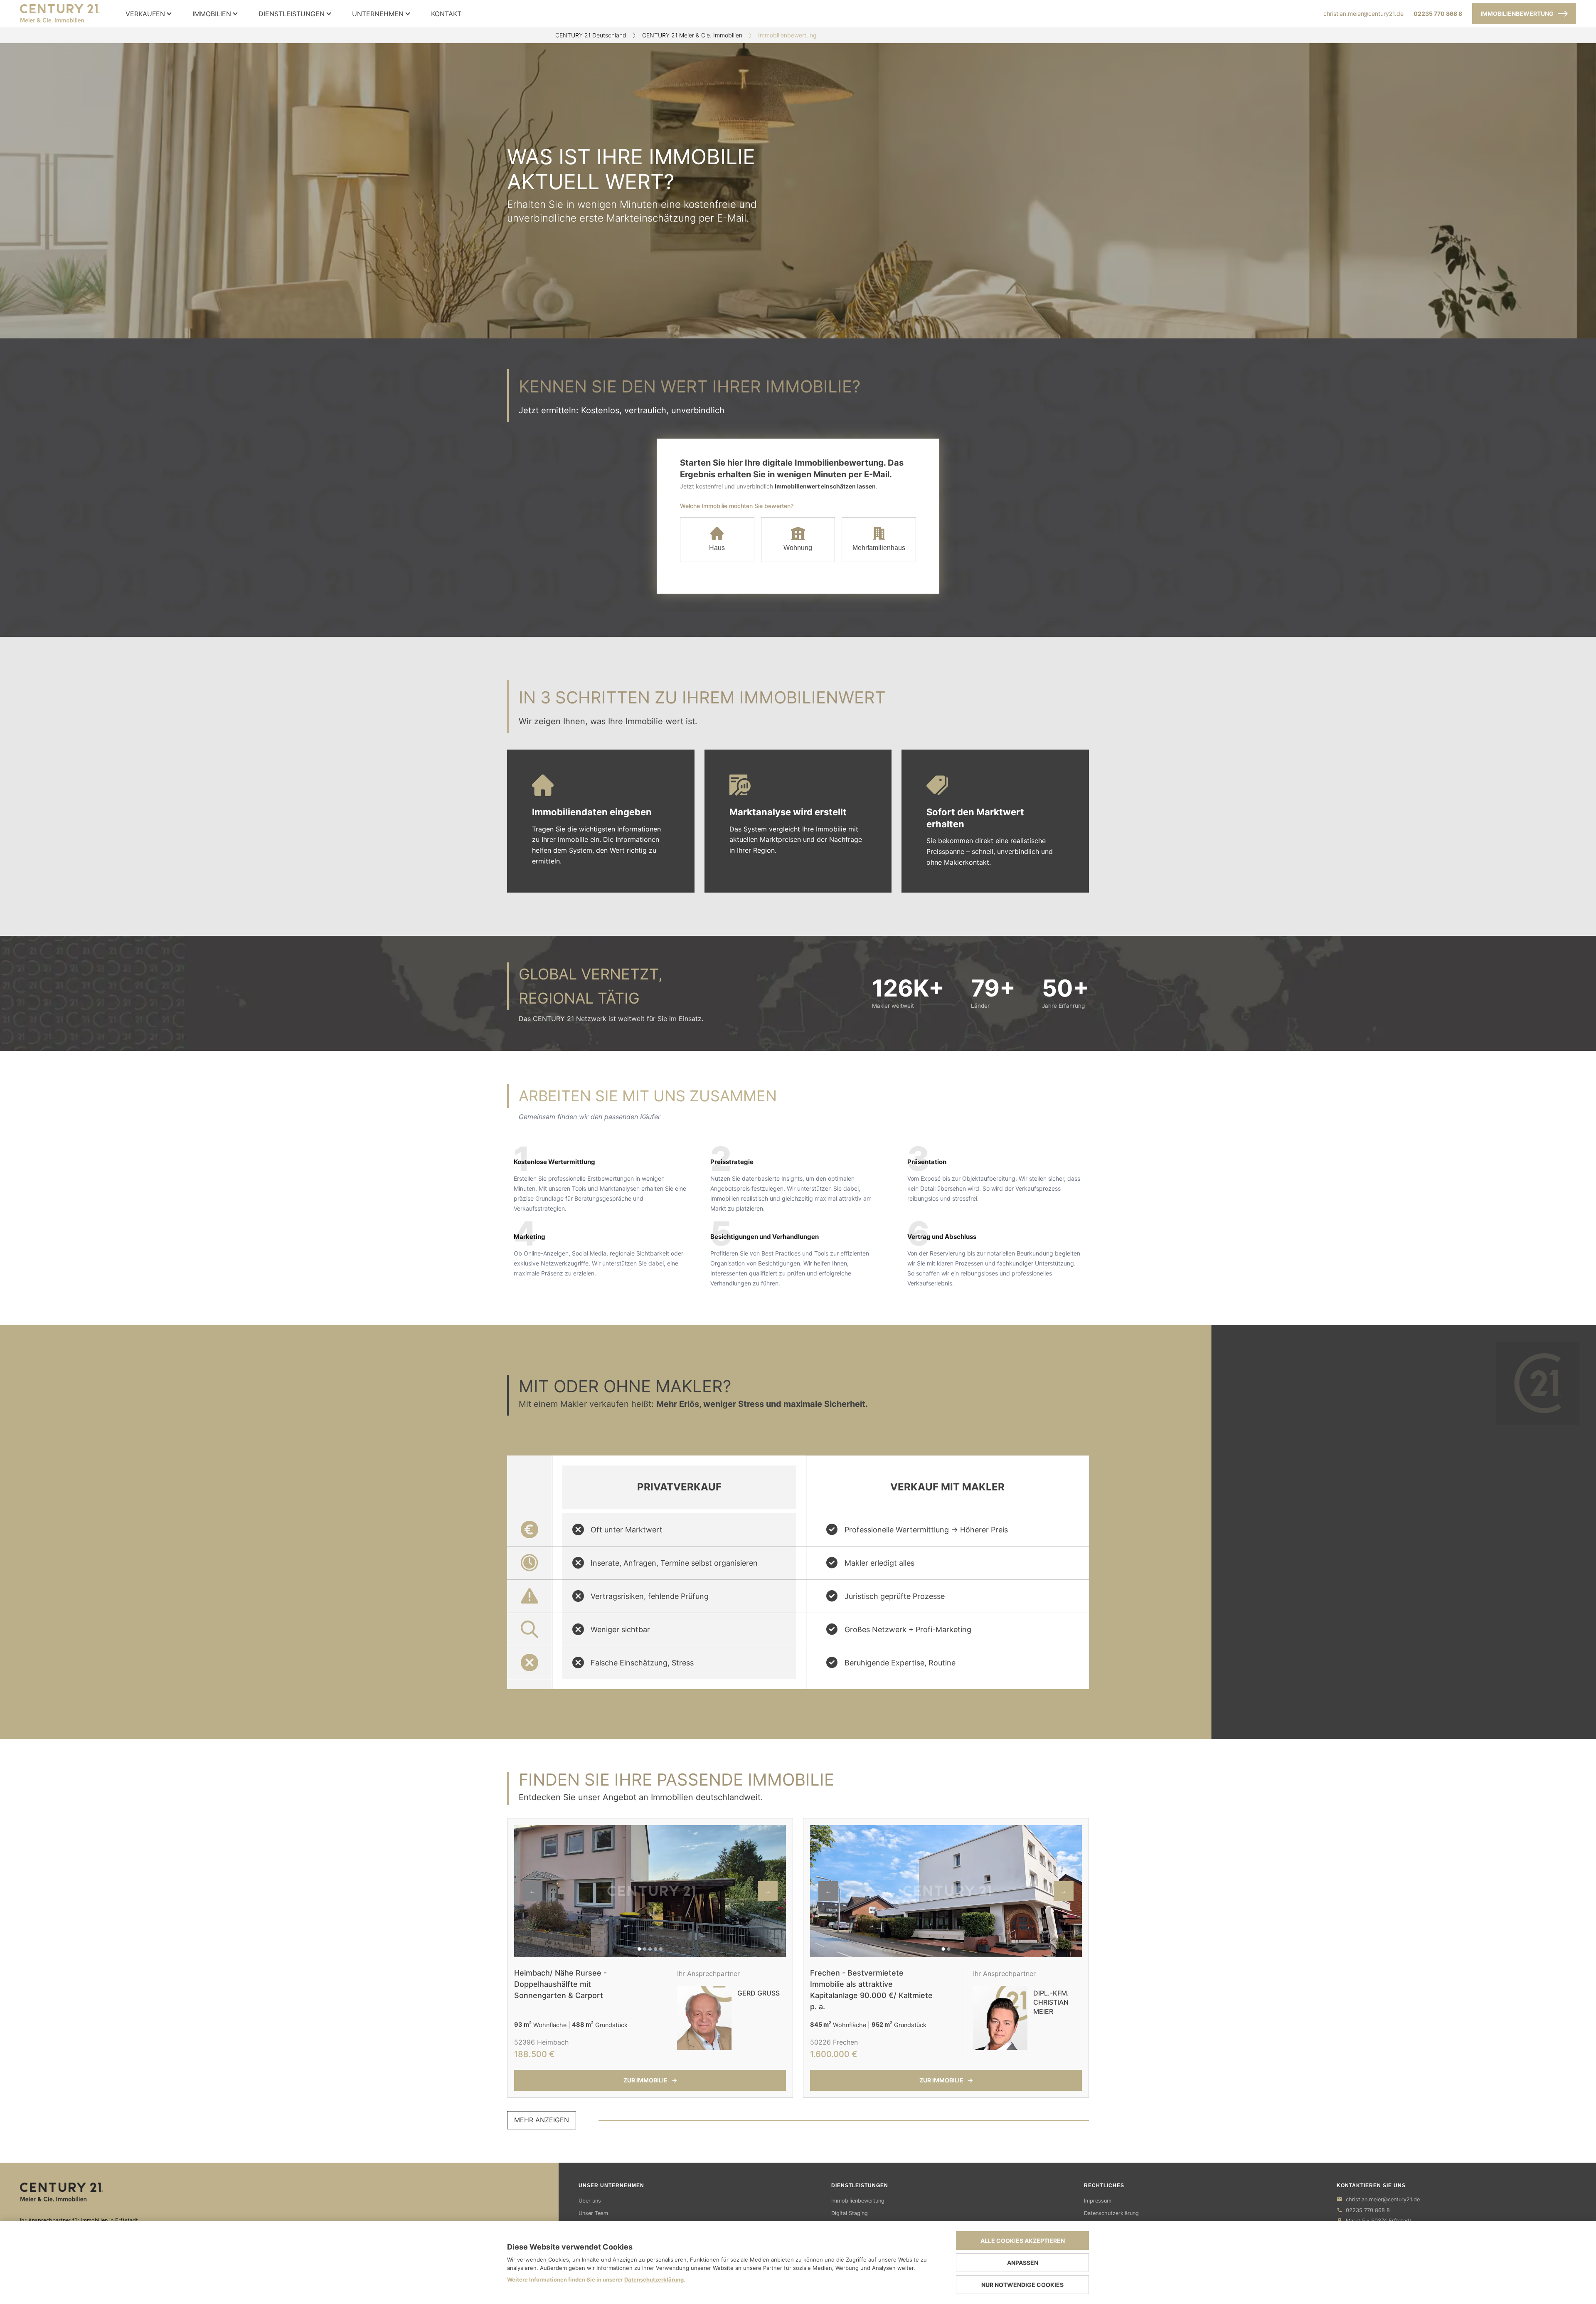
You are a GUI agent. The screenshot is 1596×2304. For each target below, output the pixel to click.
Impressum (1098, 2201)
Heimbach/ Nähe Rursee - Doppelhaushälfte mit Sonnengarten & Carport (560, 1984)
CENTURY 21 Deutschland (591, 35)
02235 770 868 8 (1438, 14)
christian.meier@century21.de (1363, 14)
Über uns (590, 2201)
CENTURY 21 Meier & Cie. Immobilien (692, 35)
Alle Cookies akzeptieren (1023, 2241)
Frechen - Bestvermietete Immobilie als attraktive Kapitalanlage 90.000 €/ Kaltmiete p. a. (871, 1990)
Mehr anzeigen (542, 2120)
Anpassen (1023, 2263)
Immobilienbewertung (1517, 14)
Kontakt (446, 14)
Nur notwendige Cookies (1022, 2285)
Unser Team (593, 2213)
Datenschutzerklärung (1111, 2213)
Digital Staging (850, 2213)
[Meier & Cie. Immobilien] (279, 2192)
